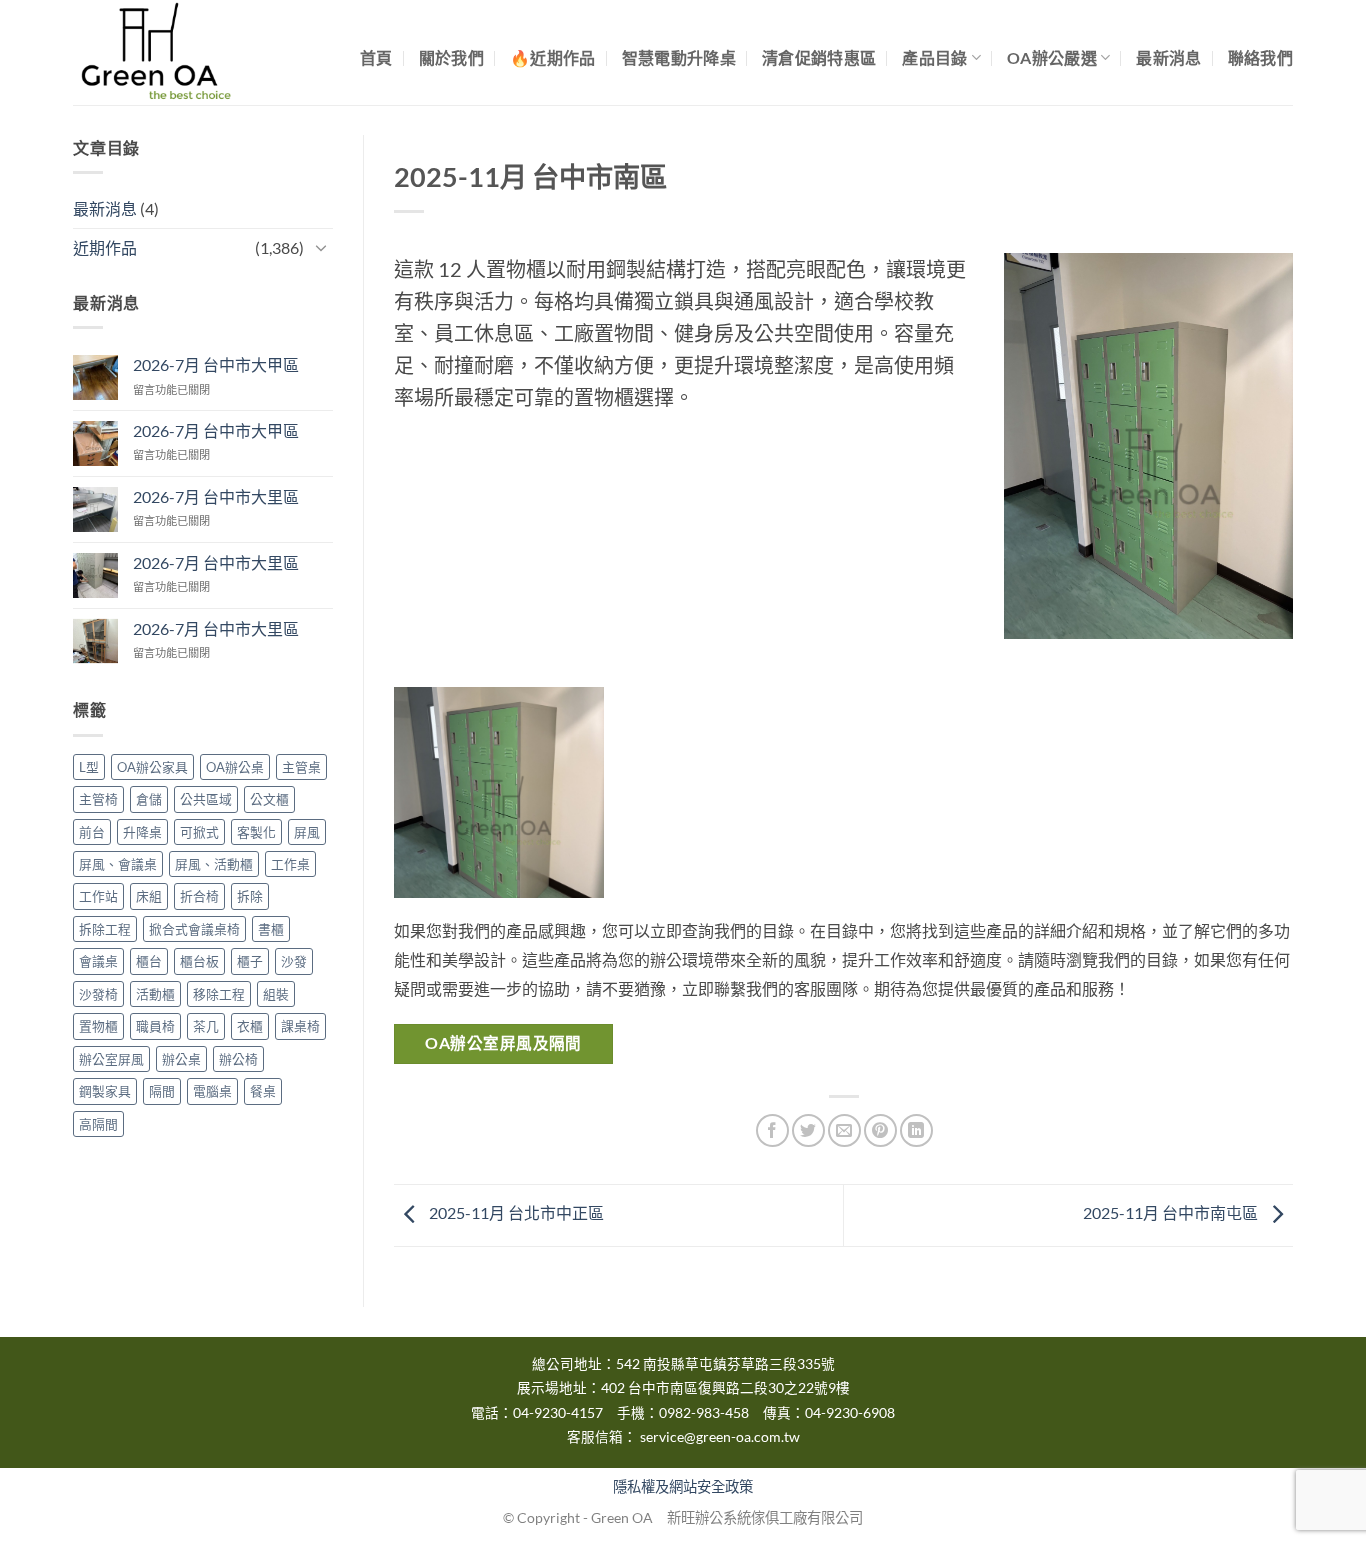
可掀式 (199, 832)
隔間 (162, 1091)
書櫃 (271, 929)
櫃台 (149, 961)
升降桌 (142, 832)
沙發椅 (98, 994)
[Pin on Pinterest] (880, 1130)
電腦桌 (212, 1091)
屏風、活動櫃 (214, 864)
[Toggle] (321, 247)
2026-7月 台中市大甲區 (216, 364)
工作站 (98, 896)
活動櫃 (155, 994)
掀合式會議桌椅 (194, 929)
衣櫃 (250, 1026)
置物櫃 (98, 1026)
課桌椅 (300, 1026)
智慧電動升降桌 (679, 57)
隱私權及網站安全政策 (683, 1486)
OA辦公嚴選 (1052, 57)
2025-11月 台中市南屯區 (1172, 1213)
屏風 (307, 832)
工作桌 (290, 864)
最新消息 (1168, 57)
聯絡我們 (1260, 57)
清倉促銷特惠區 (819, 57)
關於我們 (451, 57)
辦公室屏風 (111, 1059)
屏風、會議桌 (118, 864)
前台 (92, 832)
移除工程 (219, 994)
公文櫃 (269, 799)
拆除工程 (105, 929)
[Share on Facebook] (772, 1130)
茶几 (206, 1026)
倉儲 (149, 799)
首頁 (376, 57)
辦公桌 (181, 1059)
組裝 (276, 994)
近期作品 (105, 247)
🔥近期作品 (553, 57)
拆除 (250, 896)
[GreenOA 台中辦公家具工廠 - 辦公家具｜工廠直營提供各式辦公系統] (173, 52)
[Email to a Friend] (844, 1130)
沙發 (294, 961)
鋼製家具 (105, 1091)
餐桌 (263, 1091)
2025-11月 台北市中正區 (515, 1213)
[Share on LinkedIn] (916, 1130)
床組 (149, 896)
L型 (89, 767)
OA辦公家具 (152, 767)
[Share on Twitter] (808, 1130)
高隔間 (98, 1124)
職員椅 (155, 1026)
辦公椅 (238, 1059)
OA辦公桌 (235, 767)
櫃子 (250, 961)
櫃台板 (199, 961)
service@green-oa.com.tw (720, 1437)
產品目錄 (934, 57)
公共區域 (206, 799)
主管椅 (98, 799)
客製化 (256, 832)
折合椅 (199, 896)
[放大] (1249, 288)
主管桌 (301, 767)
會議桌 (98, 961)
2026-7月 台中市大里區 (216, 496)
